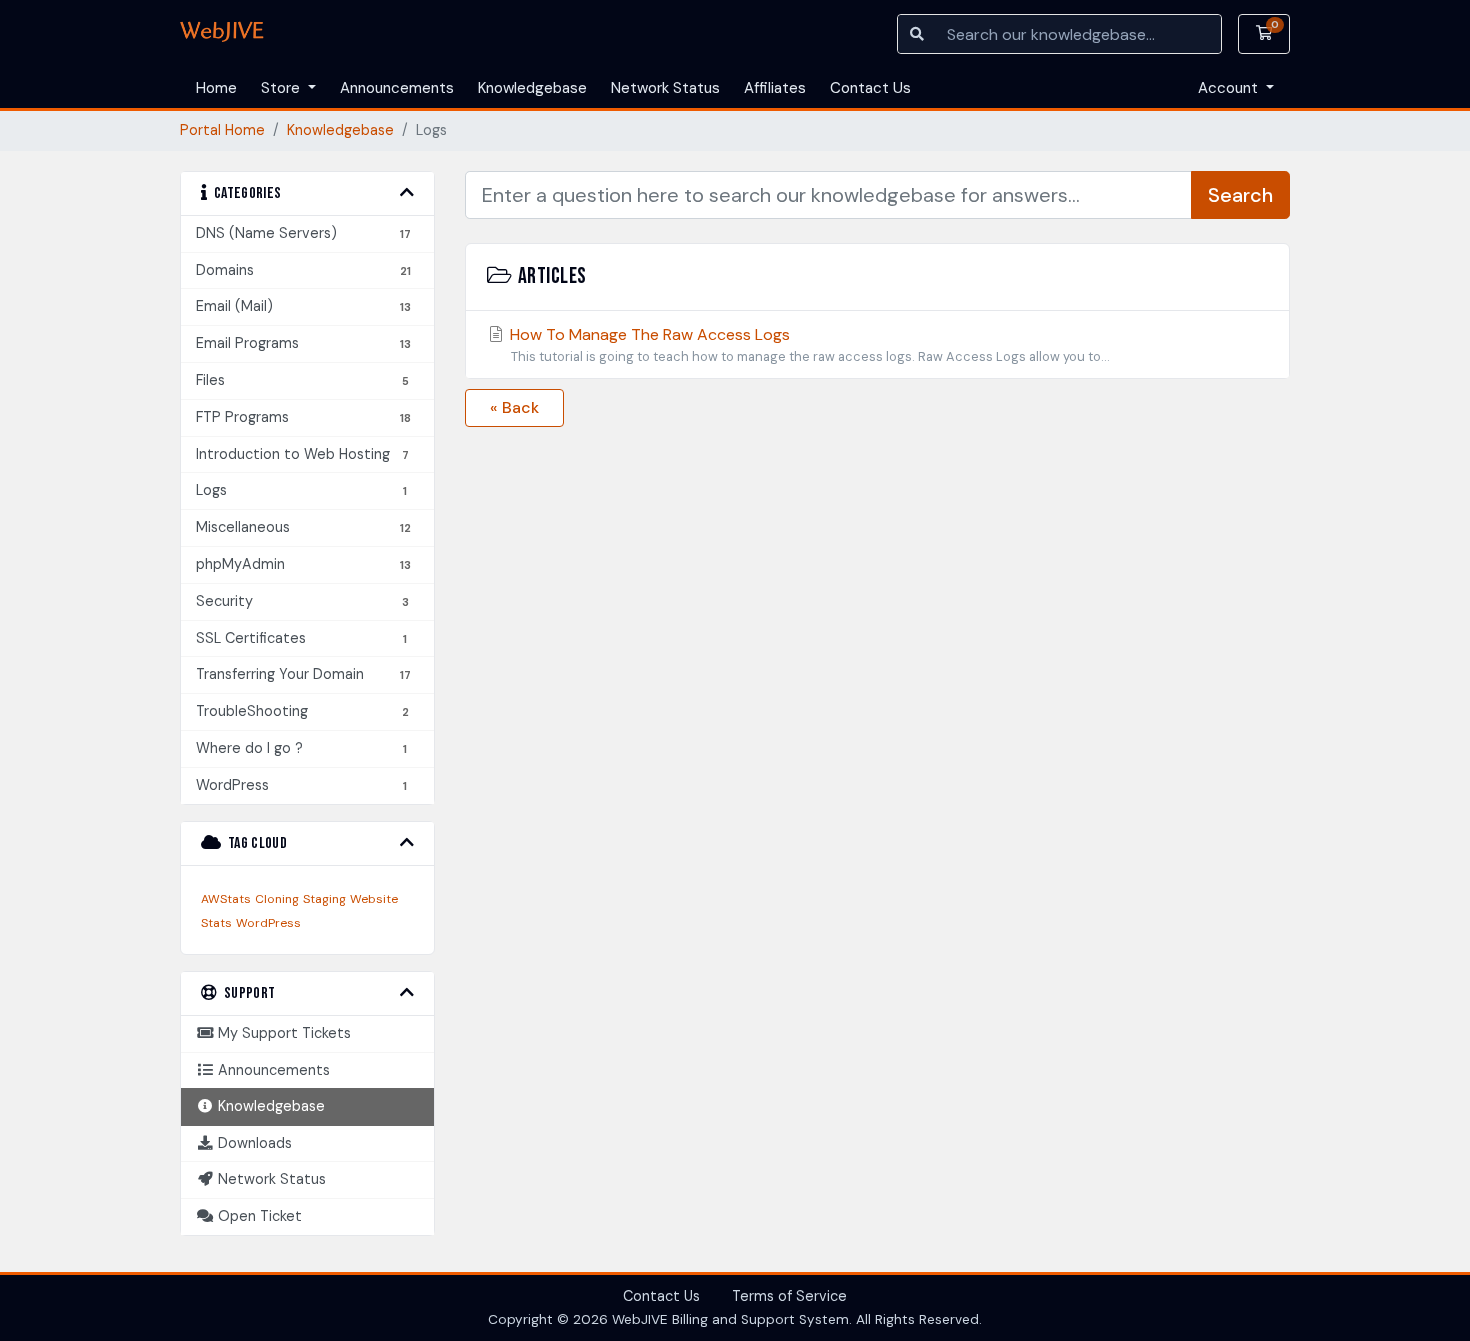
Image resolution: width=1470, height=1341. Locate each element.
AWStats (226, 899)
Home (216, 88)
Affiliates (775, 88)
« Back (514, 407)
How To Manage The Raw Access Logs (808, 344)
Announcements (397, 88)
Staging (324, 899)
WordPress (268, 923)
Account (1230, 88)
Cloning (277, 899)
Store (282, 88)
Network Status (665, 88)
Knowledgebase (532, 88)
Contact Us (870, 88)
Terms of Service (789, 1296)
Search (1240, 195)
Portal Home (222, 130)
